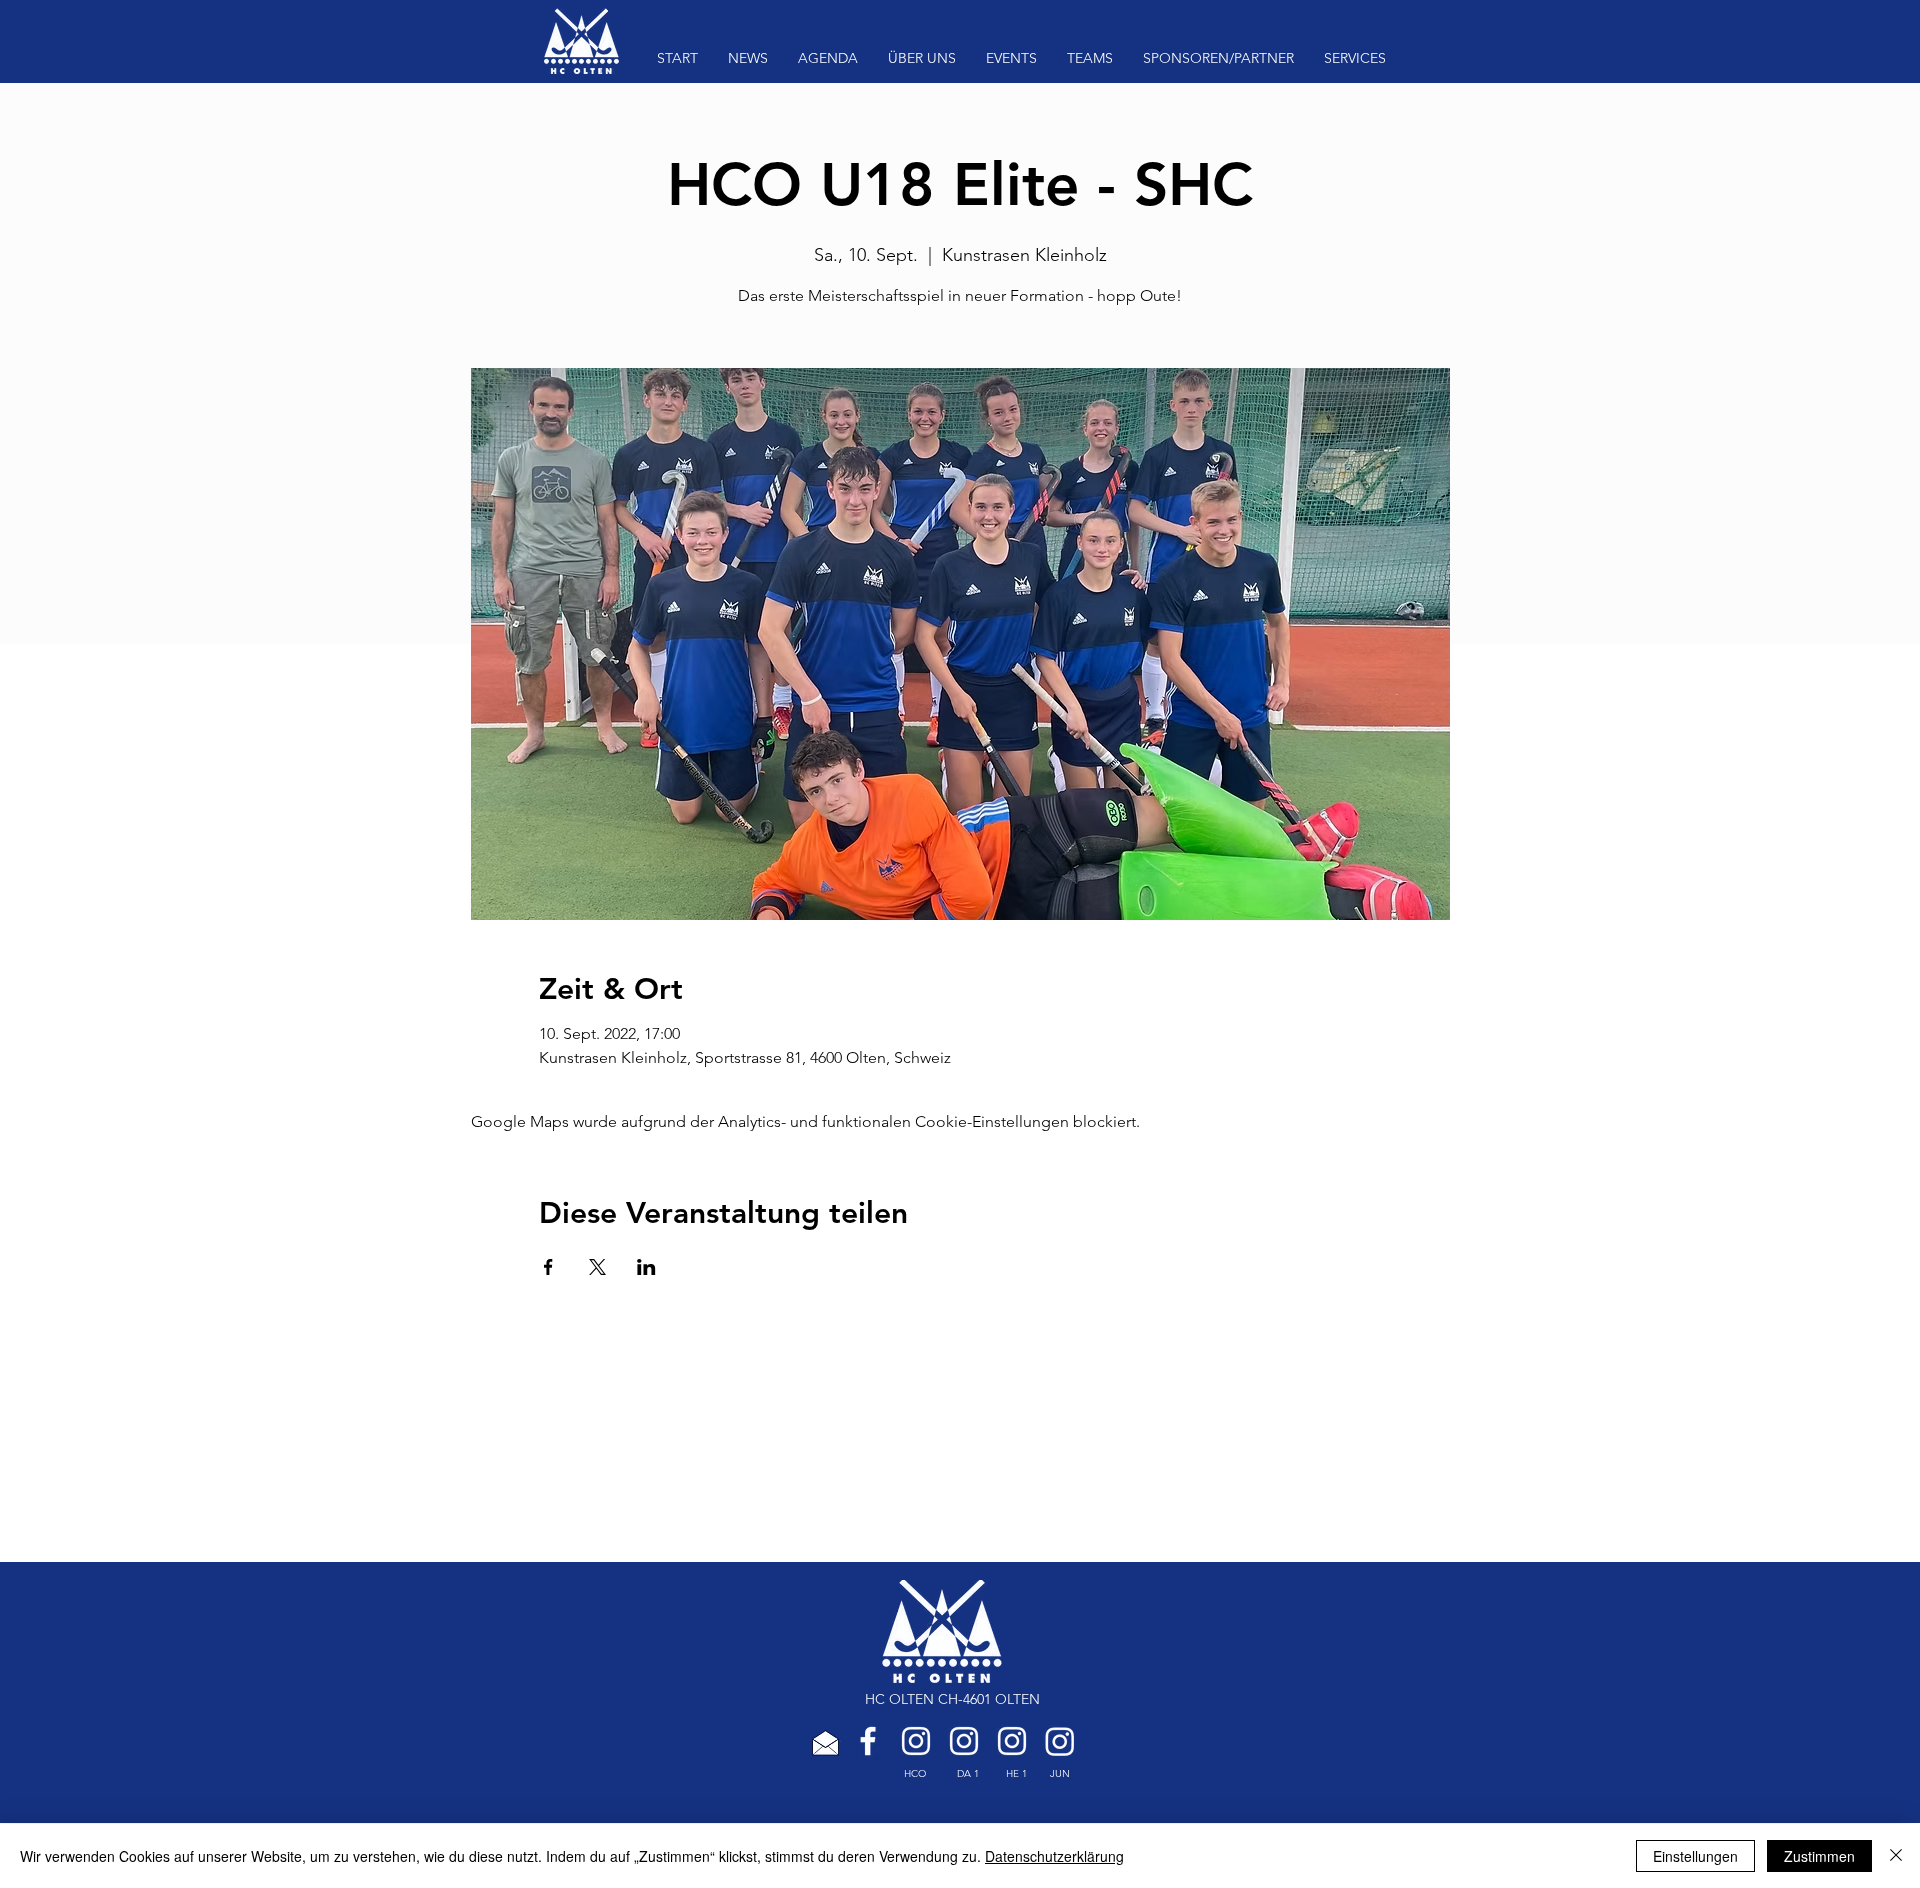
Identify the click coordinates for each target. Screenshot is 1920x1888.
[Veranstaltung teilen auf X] (597, 1267)
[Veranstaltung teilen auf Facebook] (548, 1267)
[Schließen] (1896, 1856)
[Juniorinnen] (1060, 1741)
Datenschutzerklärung (1054, 1856)
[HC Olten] (916, 1741)
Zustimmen (1819, 1856)
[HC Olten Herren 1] (1012, 1741)
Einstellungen (1695, 1856)
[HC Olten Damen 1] (964, 1741)
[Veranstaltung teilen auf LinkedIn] (646, 1267)
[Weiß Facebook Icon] (868, 1741)
